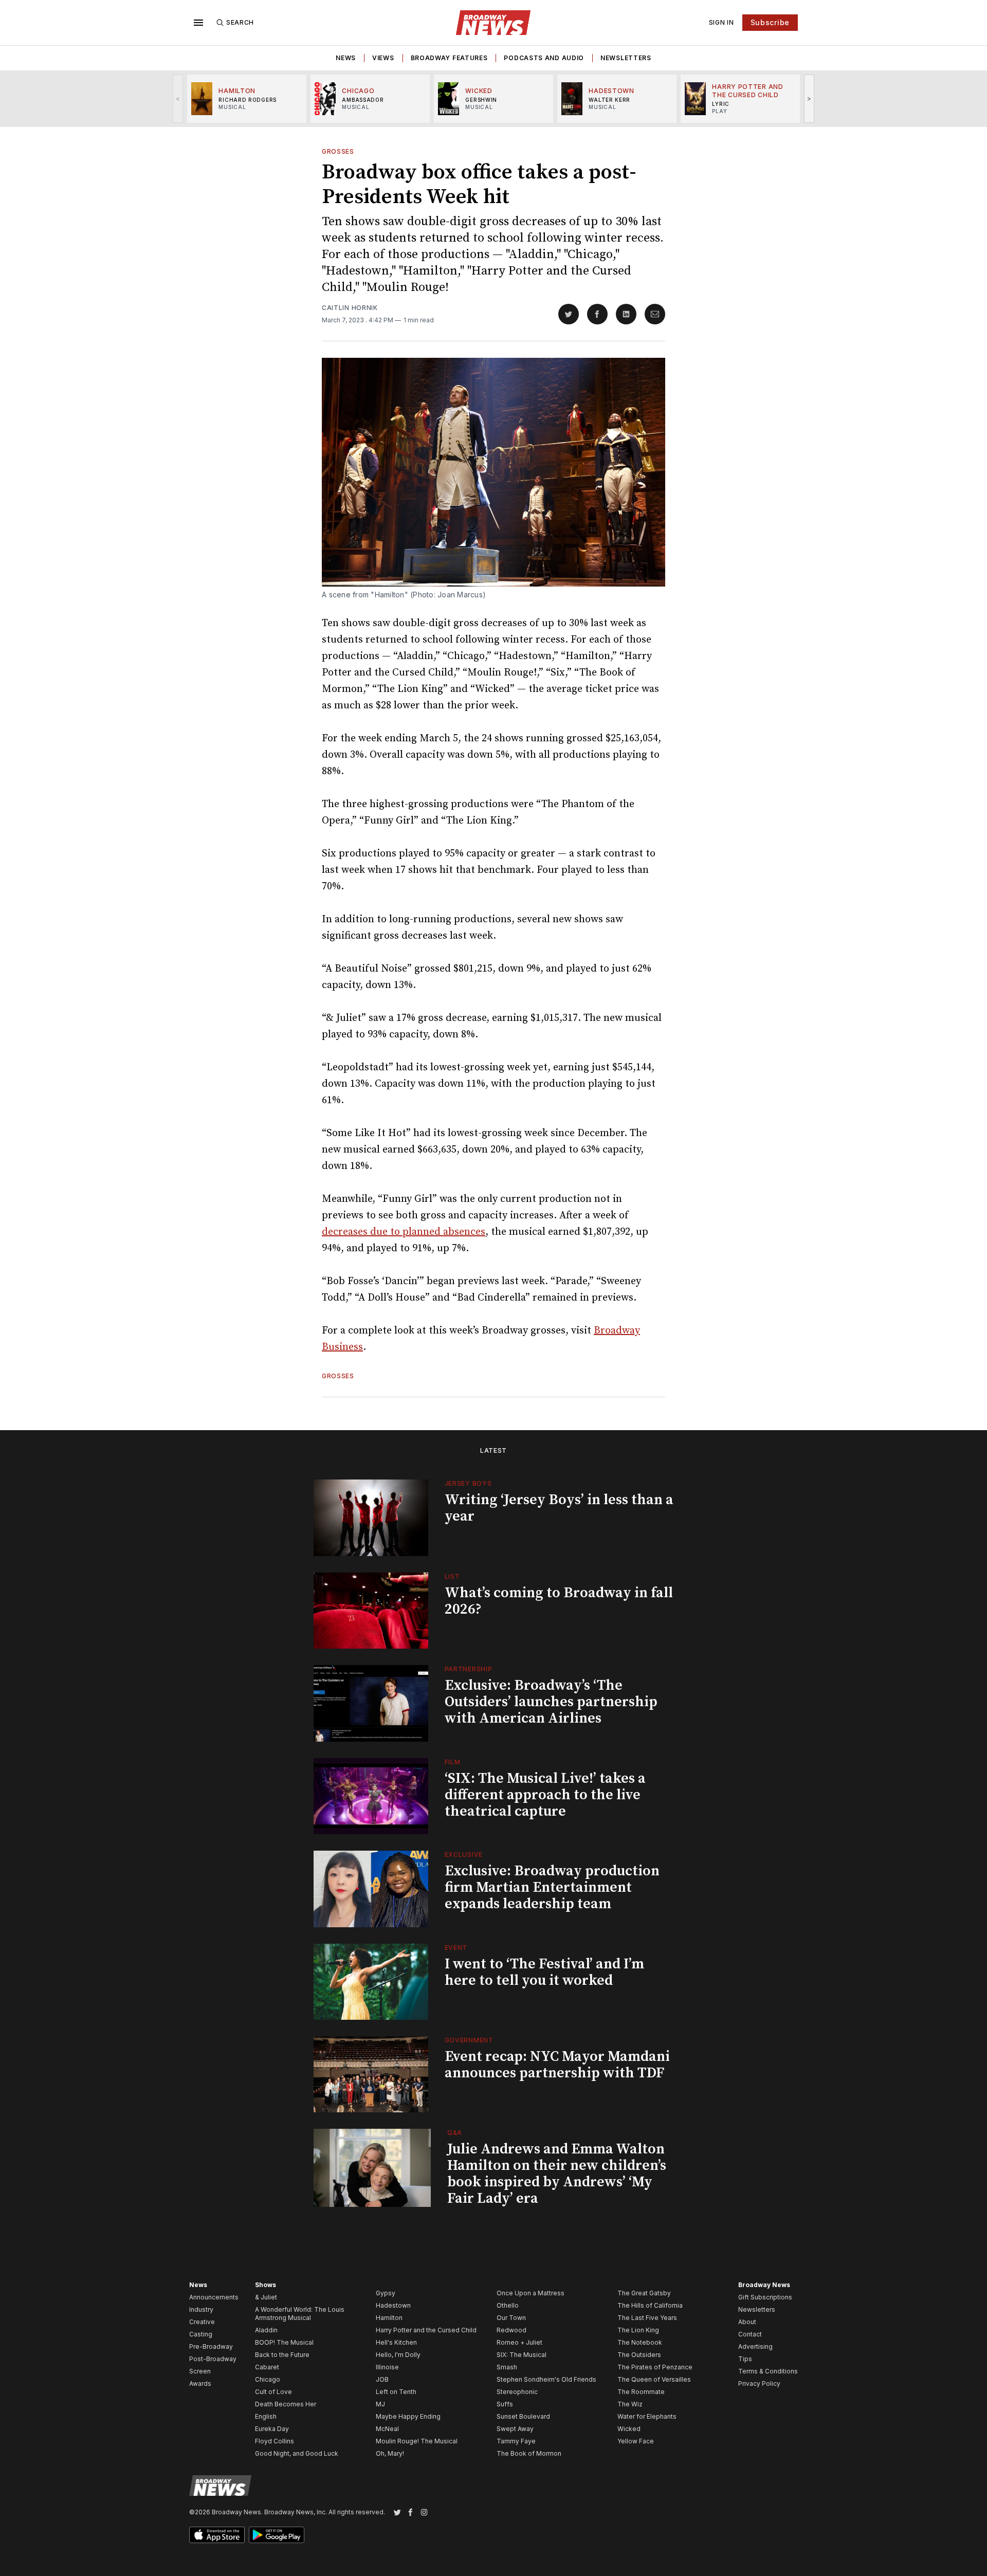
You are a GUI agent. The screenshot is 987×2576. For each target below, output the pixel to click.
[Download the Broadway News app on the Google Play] (277, 2535)
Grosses (338, 151)
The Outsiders (639, 2355)
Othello (508, 2305)
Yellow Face (636, 2441)
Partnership (469, 1669)
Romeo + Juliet (519, 2342)
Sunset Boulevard (523, 2416)
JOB (382, 2379)
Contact (750, 2334)
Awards (200, 2383)
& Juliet (266, 2297)
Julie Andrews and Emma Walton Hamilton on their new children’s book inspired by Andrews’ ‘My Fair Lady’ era (557, 2174)
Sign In (721, 22)
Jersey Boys (468, 1483)
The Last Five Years (647, 2318)
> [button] (809, 98)
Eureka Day (272, 2429)
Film (453, 1762)
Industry (201, 2309)
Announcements (214, 2297)
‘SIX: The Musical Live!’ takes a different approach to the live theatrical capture (545, 1795)
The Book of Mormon (529, 2453)
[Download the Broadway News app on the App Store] (217, 2535)
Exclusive (464, 1855)
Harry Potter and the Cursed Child (426, 2330)
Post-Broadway (213, 2359)
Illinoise (387, 2367)
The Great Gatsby (644, 2293)
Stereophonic (517, 2392)
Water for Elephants (647, 2416)
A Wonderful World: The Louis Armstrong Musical (300, 2314)
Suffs (505, 2404)
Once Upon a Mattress (531, 2293)
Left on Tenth (396, 2392)
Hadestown (393, 2305)
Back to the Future (282, 2355)
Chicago (268, 2379)
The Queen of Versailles (654, 2379)
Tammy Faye (516, 2441)
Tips (745, 2359)
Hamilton (389, 2318)
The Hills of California (650, 2305)
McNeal (387, 2429)
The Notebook (640, 2342)
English (266, 2416)
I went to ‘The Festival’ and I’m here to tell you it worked (544, 1972)
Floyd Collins (275, 2441)
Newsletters (626, 58)
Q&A (455, 2133)
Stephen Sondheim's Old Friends (546, 2379)
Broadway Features (449, 58)
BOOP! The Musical (284, 2342)
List (452, 1576)
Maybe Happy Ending (408, 2416)
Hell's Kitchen (396, 2342)
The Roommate (641, 2392)
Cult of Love (273, 2392)
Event (456, 1948)
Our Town (511, 2318)
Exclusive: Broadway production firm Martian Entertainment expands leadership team (552, 1887)
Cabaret (267, 2367)
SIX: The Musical (522, 2355)
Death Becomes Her (286, 2404)
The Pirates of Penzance (655, 2367)
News (346, 58)
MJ (380, 2404)
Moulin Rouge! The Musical (417, 2441)
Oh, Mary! (390, 2453)
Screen (200, 2371)
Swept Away (515, 2429)
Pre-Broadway (211, 2346)
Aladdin (266, 2330)
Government (469, 2040)
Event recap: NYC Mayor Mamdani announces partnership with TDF (557, 2065)
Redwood (511, 2330)
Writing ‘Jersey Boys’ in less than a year (559, 1508)
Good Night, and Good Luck (297, 2453)
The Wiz (630, 2404)
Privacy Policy (759, 2383)
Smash (507, 2367)
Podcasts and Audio (544, 58)
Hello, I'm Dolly (398, 2355)
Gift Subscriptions (765, 2297)
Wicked (629, 2429)
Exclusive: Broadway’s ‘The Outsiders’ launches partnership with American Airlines (551, 1702)
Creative (202, 2322)
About (747, 2322)
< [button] (178, 98)
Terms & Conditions (768, 2371)
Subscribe (770, 22)
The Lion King (638, 2330)
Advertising (755, 2346)
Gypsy (386, 2293)
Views (383, 58)
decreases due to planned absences (404, 1232)
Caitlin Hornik (350, 308)
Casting (201, 2334)
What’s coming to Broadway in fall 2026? (559, 1601)
